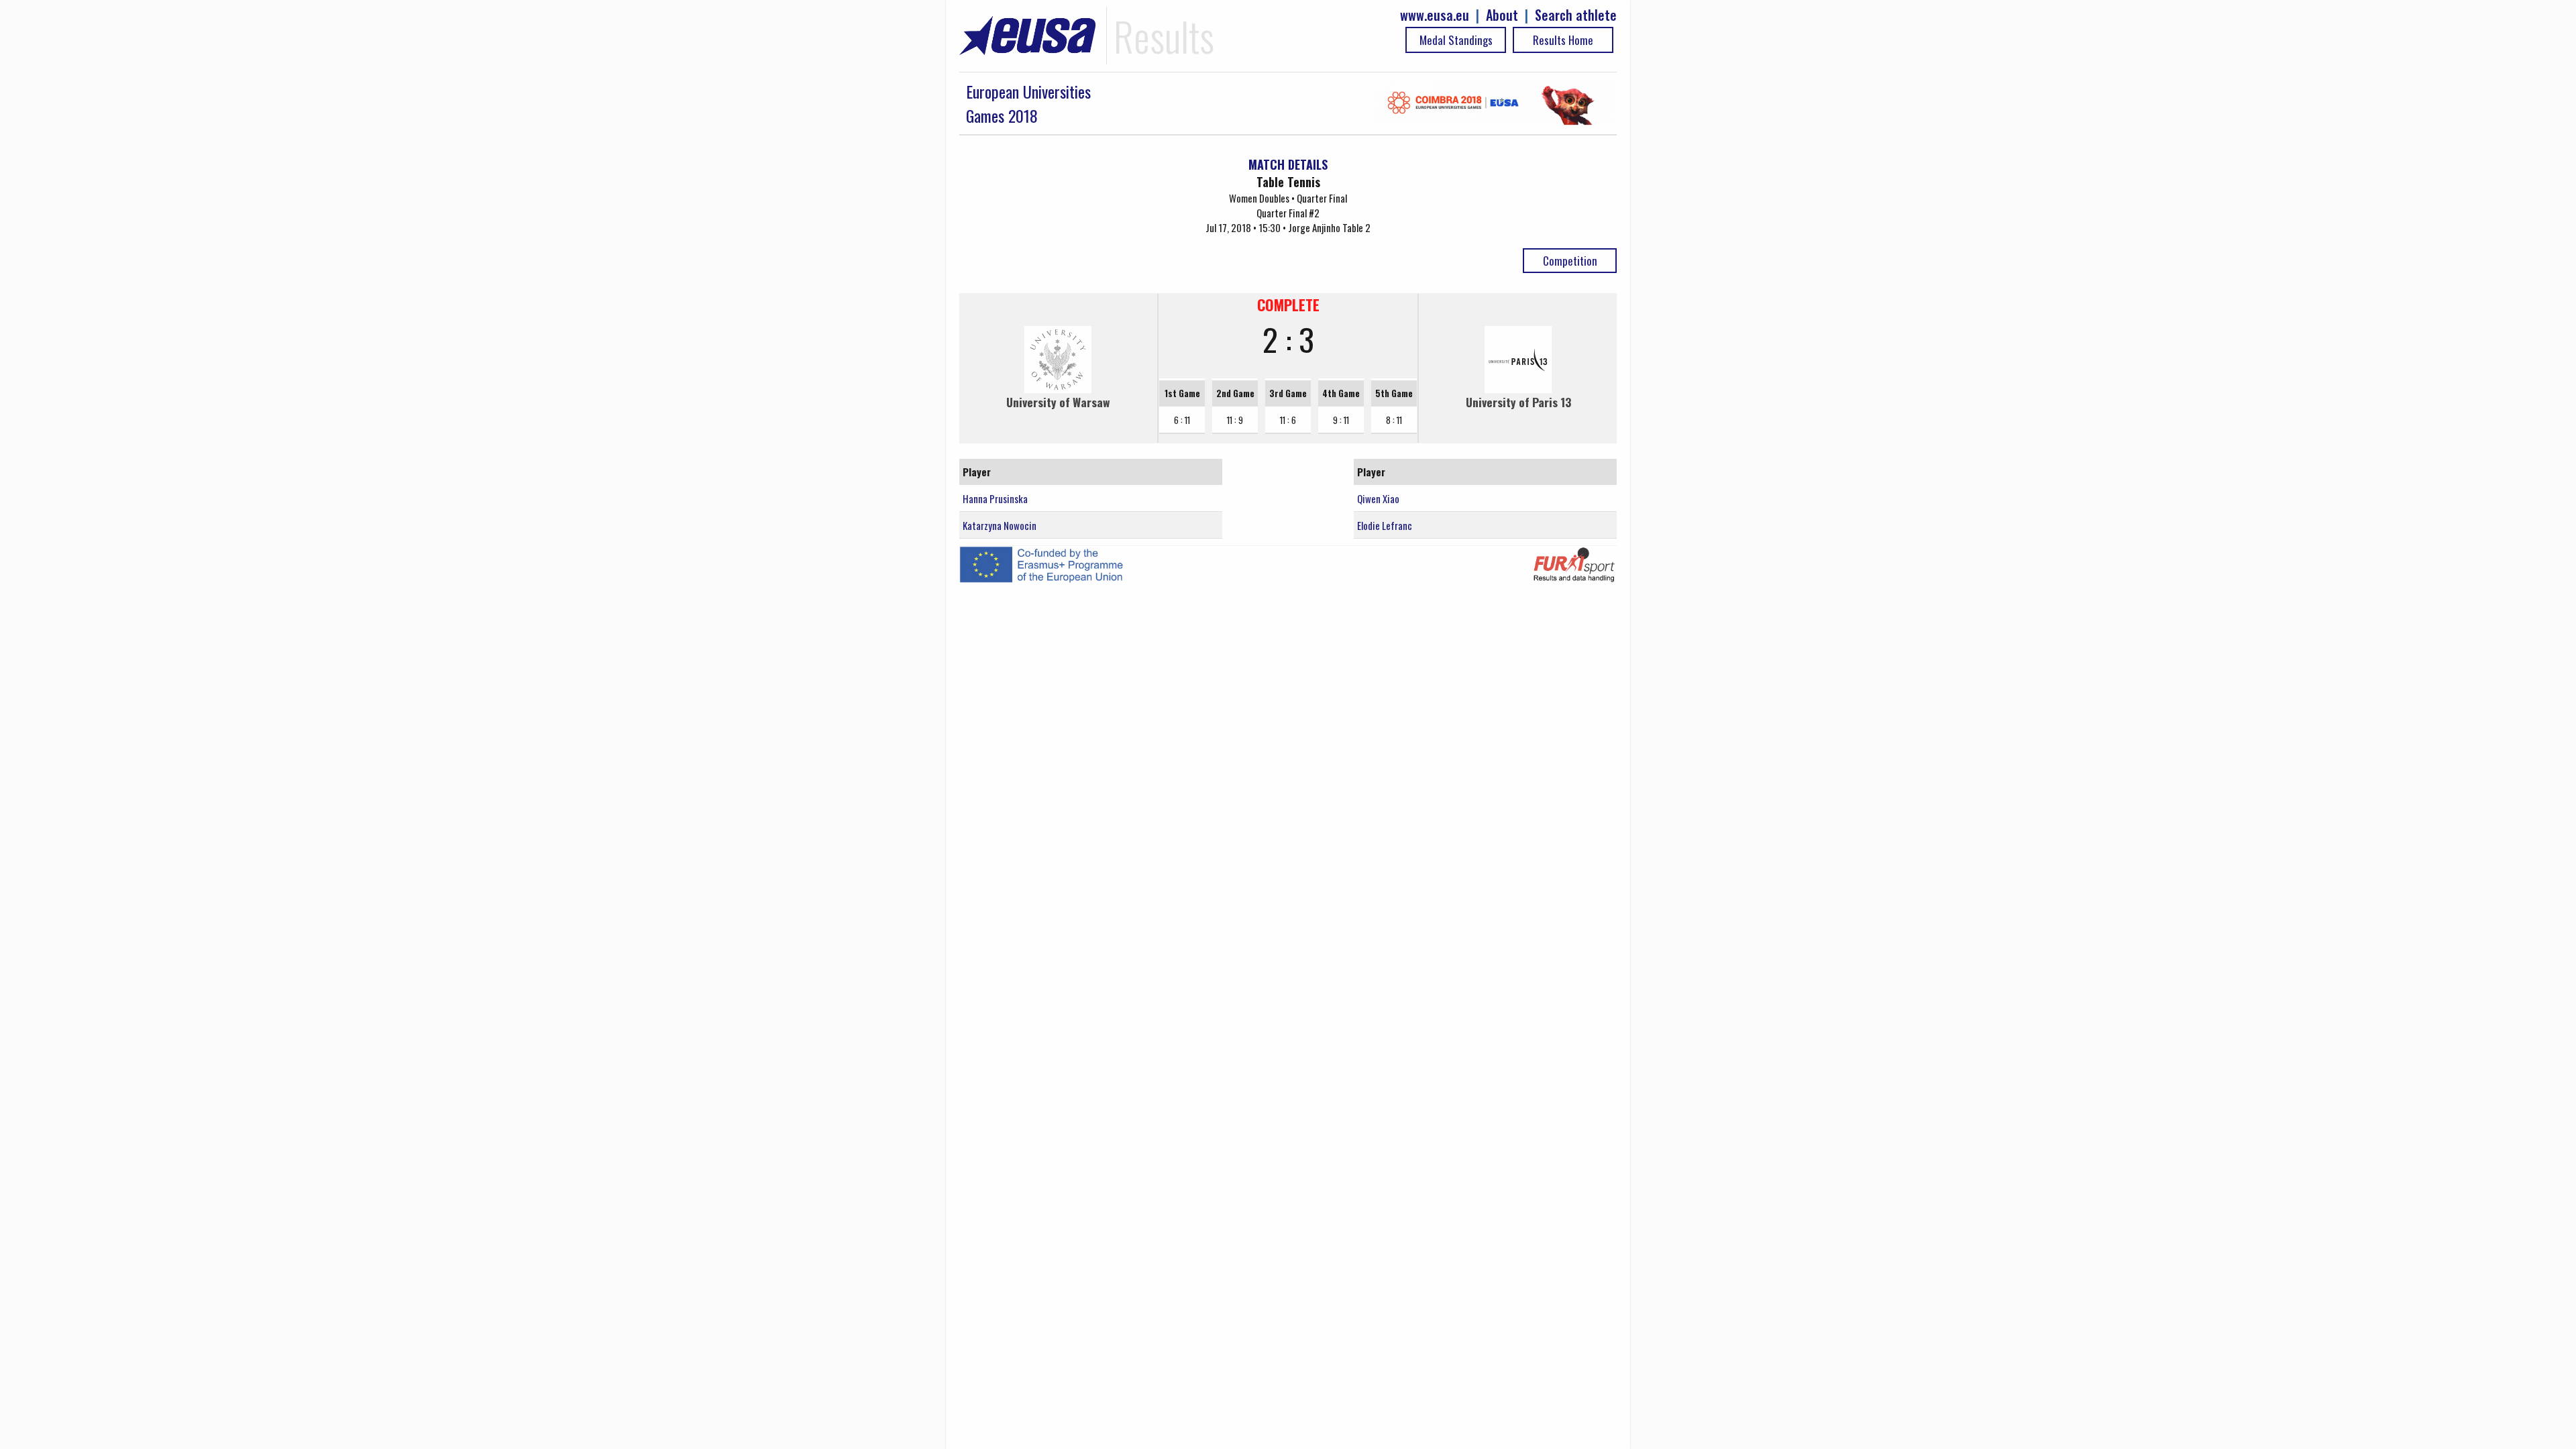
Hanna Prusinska (995, 498)
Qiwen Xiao (1378, 498)
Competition (1570, 261)
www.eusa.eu (1435, 15)
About (1502, 15)
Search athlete (1576, 15)
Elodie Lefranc (1385, 525)
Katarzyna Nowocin (1000, 525)
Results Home (1563, 40)
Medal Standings (1456, 40)
